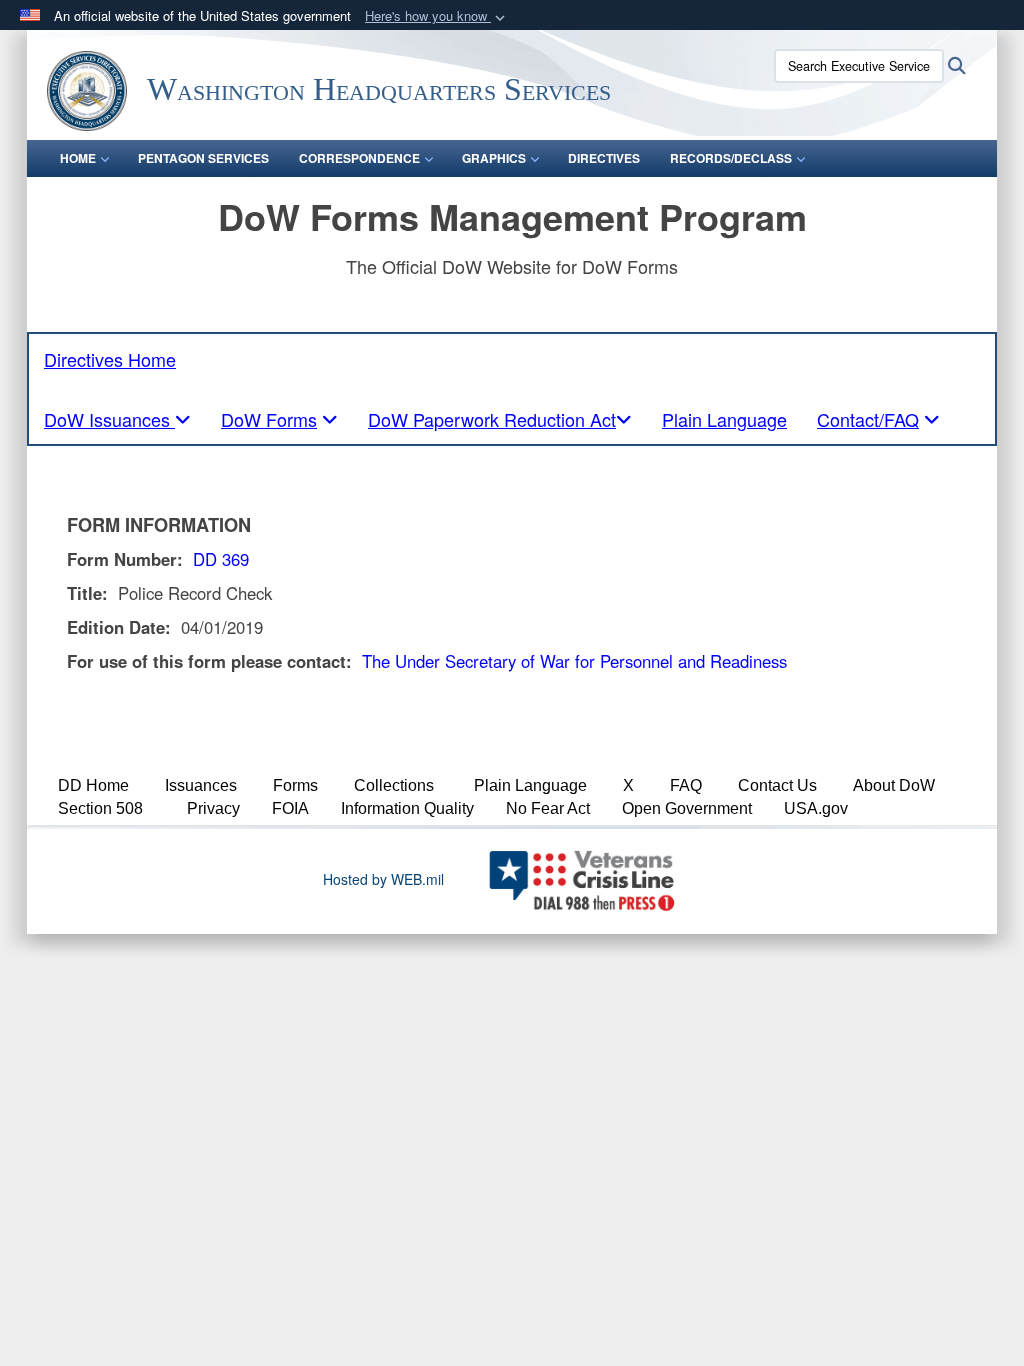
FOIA (290, 808)
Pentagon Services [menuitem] (203, 158)
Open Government (687, 808)
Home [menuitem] (78, 158)
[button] (437, 16)
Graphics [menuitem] (494, 158)
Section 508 (100, 808)
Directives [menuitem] (604, 158)
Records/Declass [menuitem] (731, 158)
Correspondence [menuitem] (359, 158)
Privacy (213, 808)
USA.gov (816, 808)
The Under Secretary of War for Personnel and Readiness (574, 661)
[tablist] (117, 419)
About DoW (894, 785)
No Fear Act (548, 808)
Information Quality (407, 808)
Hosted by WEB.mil (383, 879)
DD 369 (221, 559)
